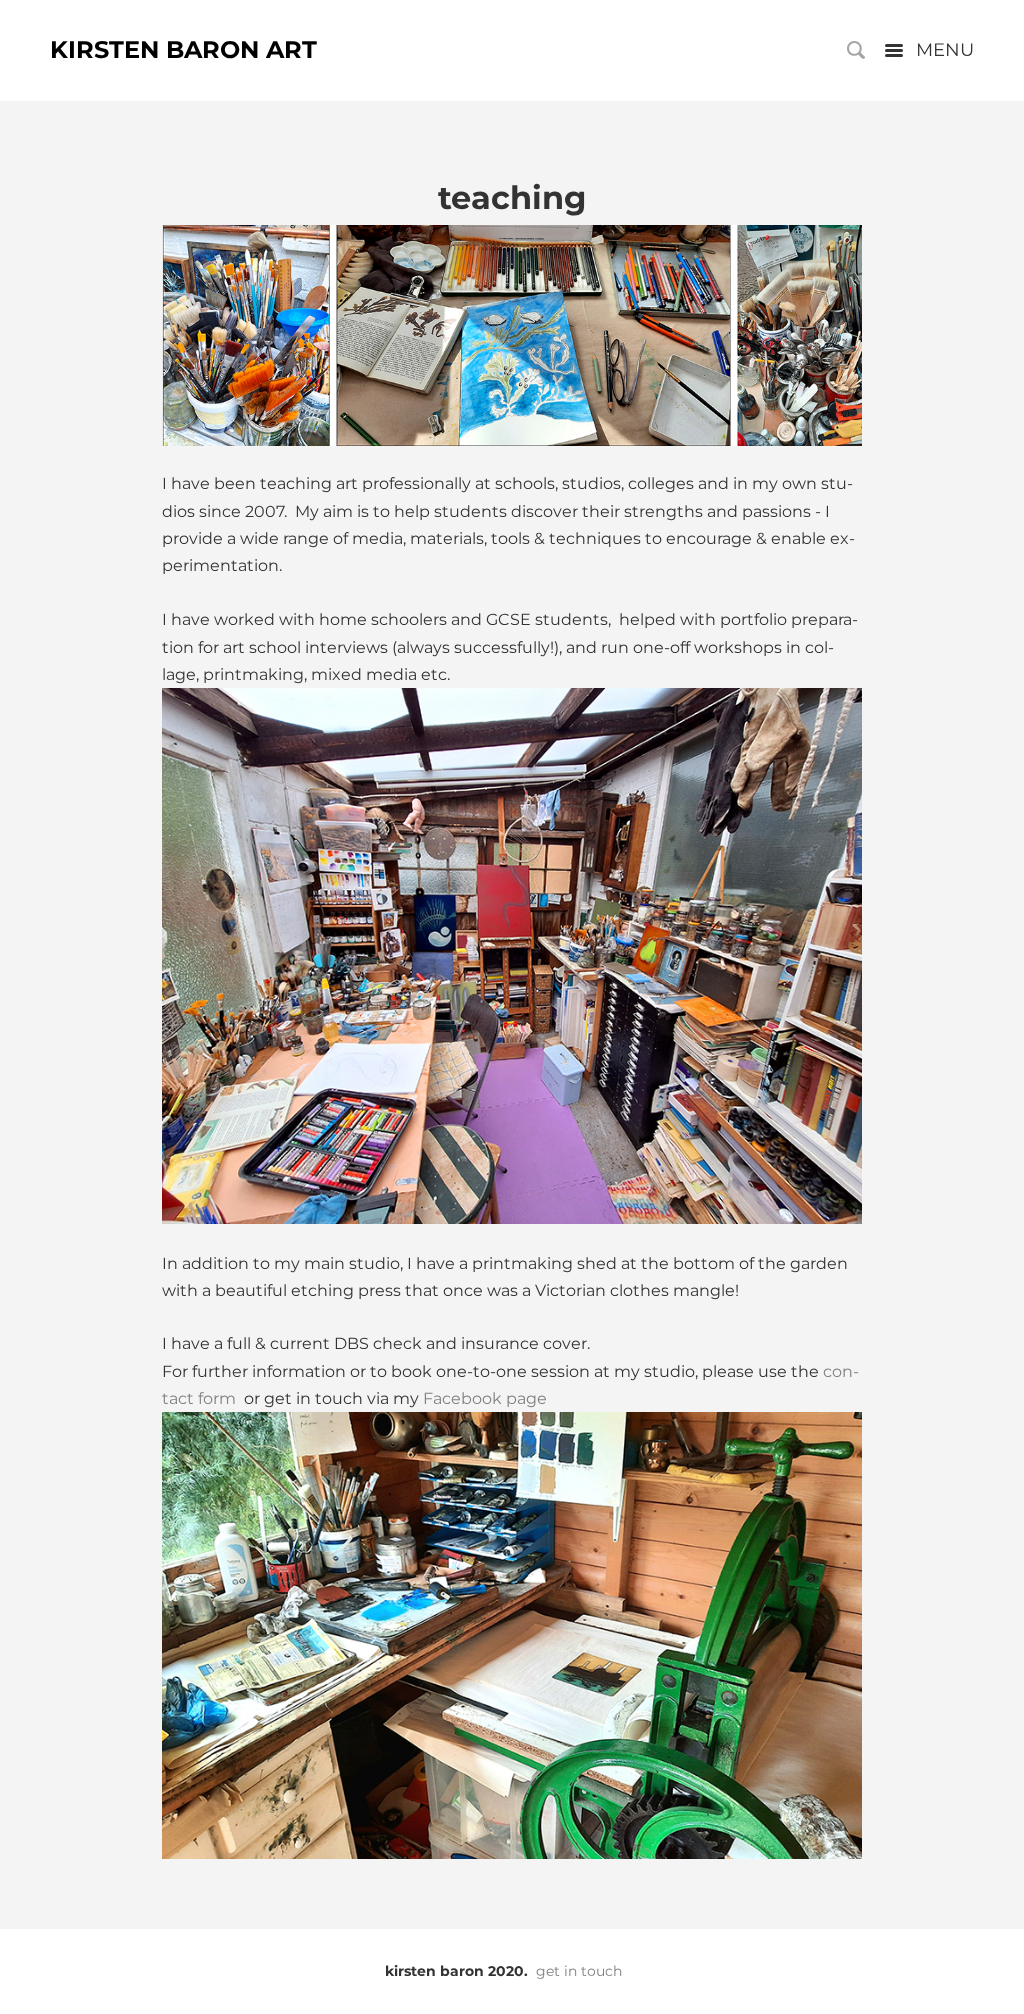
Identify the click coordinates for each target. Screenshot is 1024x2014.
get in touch (579, 1971)
